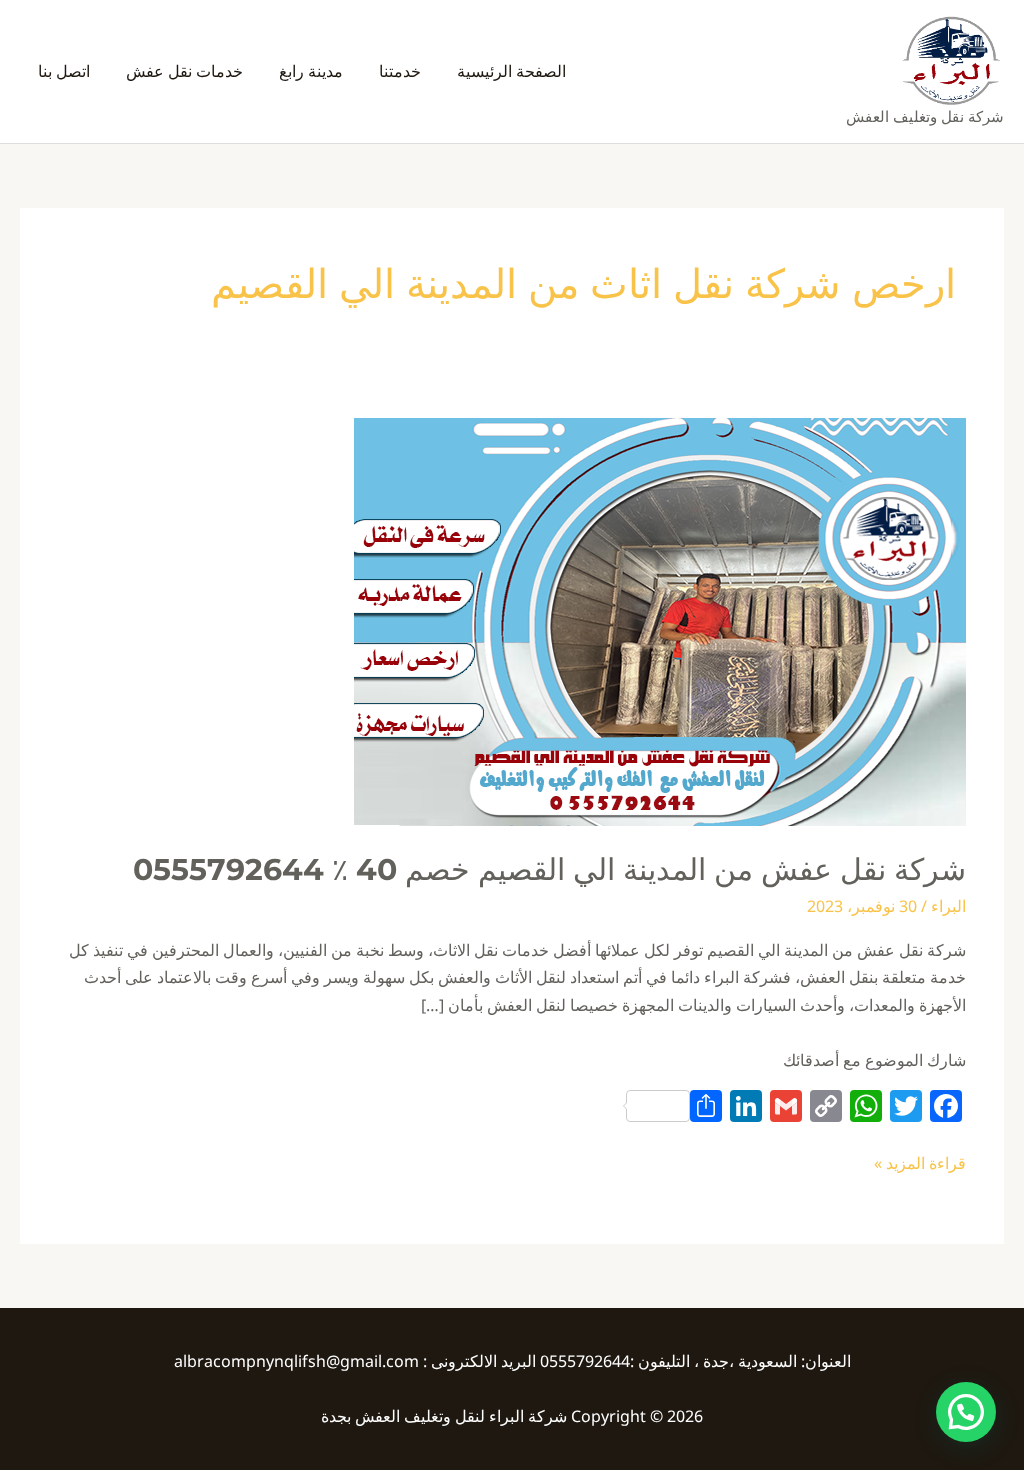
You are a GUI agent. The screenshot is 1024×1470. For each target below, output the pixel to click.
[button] (966, 1412)
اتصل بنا (64, 71)
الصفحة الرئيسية (511, 71)
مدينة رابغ (311, 71)
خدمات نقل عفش (184, 71)
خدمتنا (400, 71)
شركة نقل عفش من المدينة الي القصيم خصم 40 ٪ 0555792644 (549, 869)
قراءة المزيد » (920, 1162)
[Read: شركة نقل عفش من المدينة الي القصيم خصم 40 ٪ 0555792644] (660, 620)
